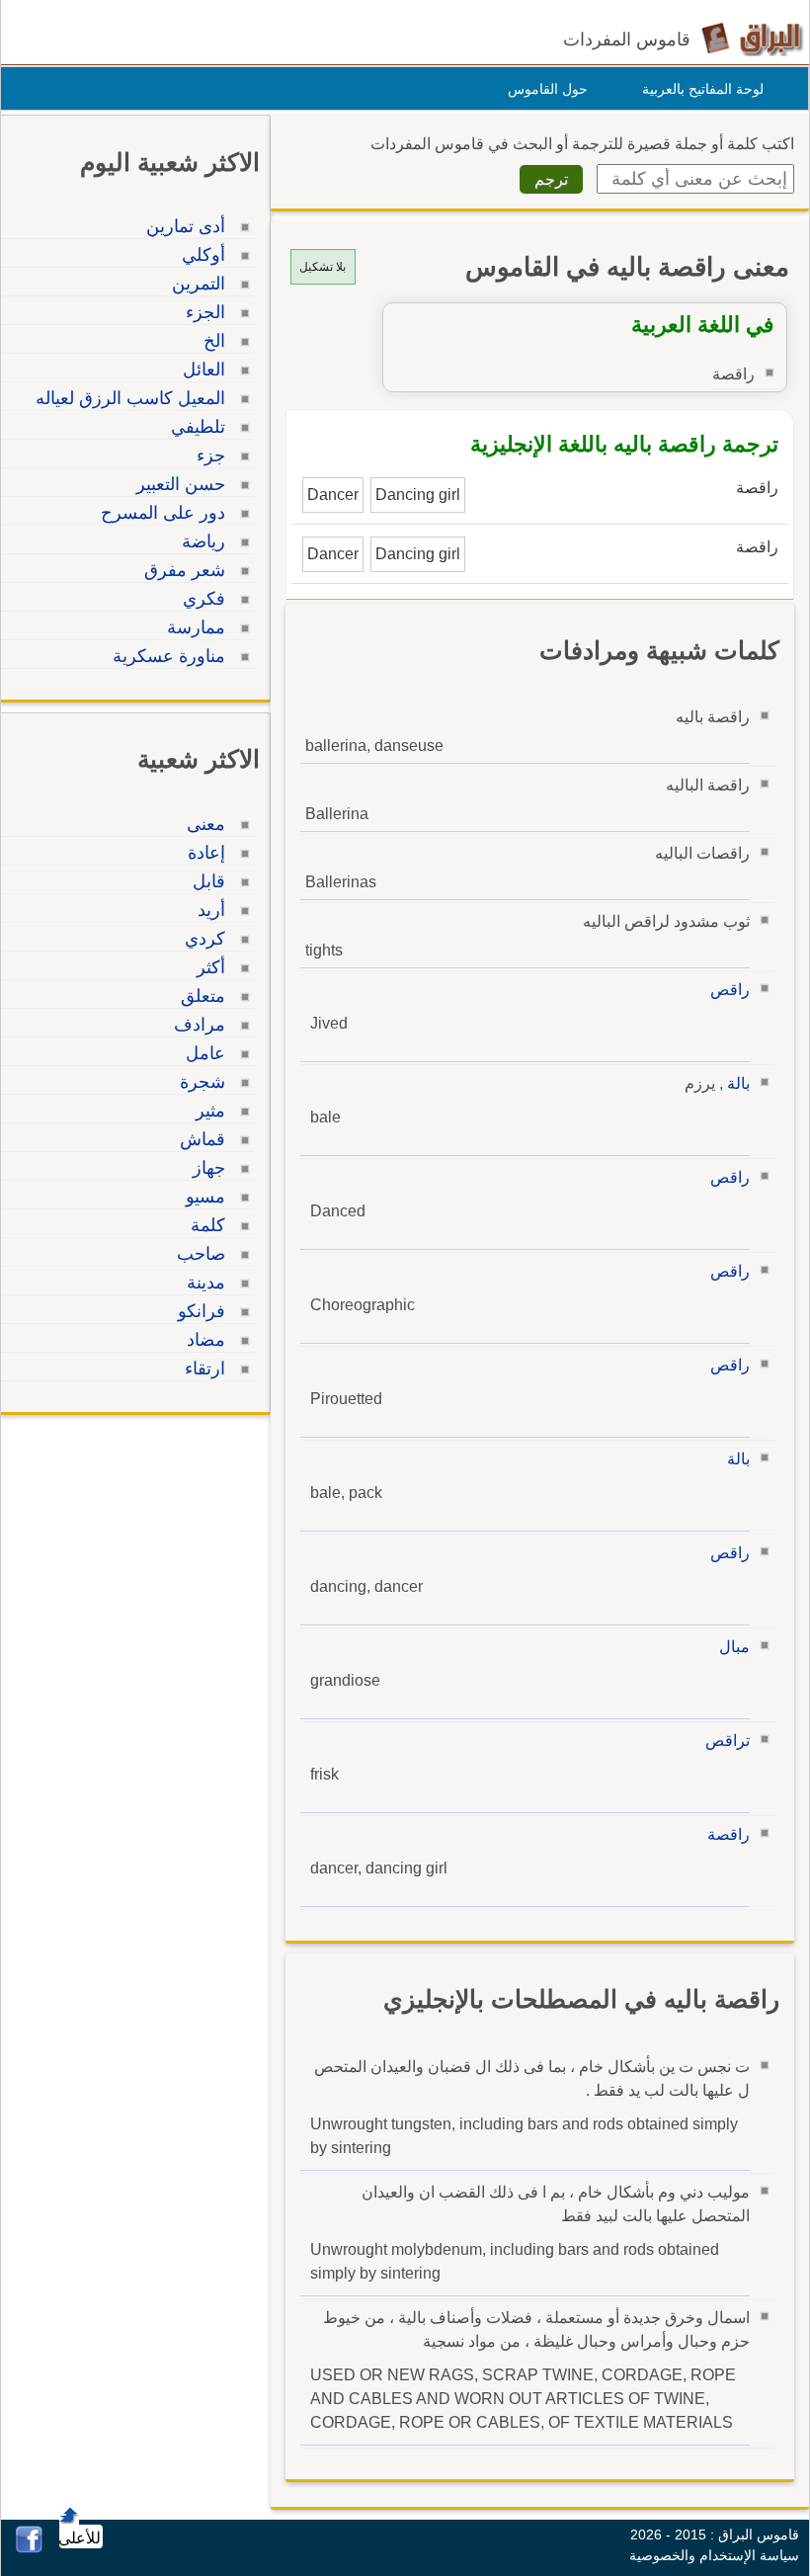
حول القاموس (548, 89)
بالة (738, 1083)
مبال (734, 1647)
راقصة (729, 1834)
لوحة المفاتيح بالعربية (703, 89)
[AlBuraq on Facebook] (29, 2548)
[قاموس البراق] (752, 38)
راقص (730, 990)
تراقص (728, 1741)
